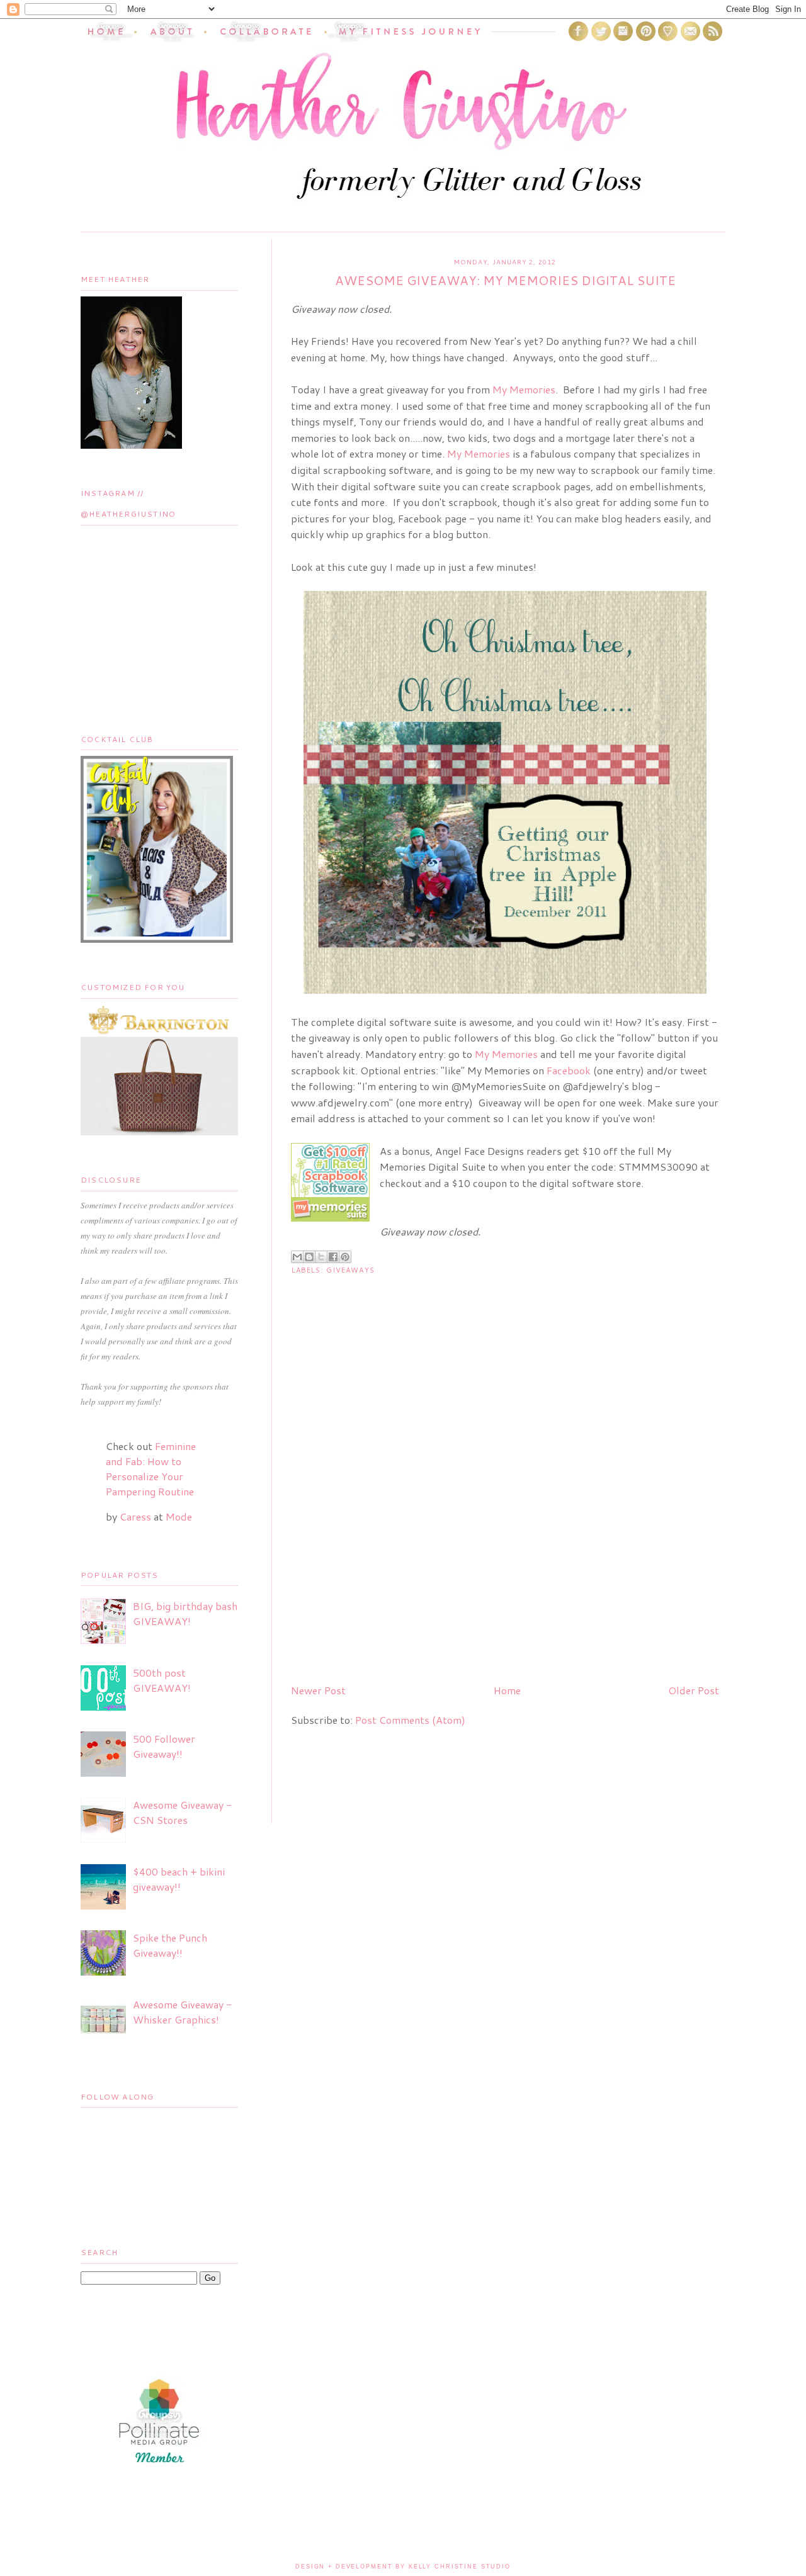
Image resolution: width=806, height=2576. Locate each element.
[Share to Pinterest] (345, 1257)
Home (507, 1690)
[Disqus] (505, 1512)
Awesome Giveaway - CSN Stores (182, 1812)
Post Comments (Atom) (410, 1720)
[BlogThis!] (309, 1257)
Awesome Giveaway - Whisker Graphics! (182, 2012)
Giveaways (350, 1270)
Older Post (694, 1690)
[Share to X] (321, 1257)
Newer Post (318, 1690)
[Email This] (297, 1257)
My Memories (524, 389)
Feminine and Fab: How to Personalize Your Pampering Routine (151, 1469)
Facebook (569, 1070)
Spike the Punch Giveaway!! (170, 1945)
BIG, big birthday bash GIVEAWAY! (185, 1613)
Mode (179, 1516)
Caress (135, 1516)
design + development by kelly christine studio (403, 2567)
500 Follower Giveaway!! (164, 1746)
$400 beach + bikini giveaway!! (179, 1879)
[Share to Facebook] (333, 1257)
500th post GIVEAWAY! (162, 1680)
